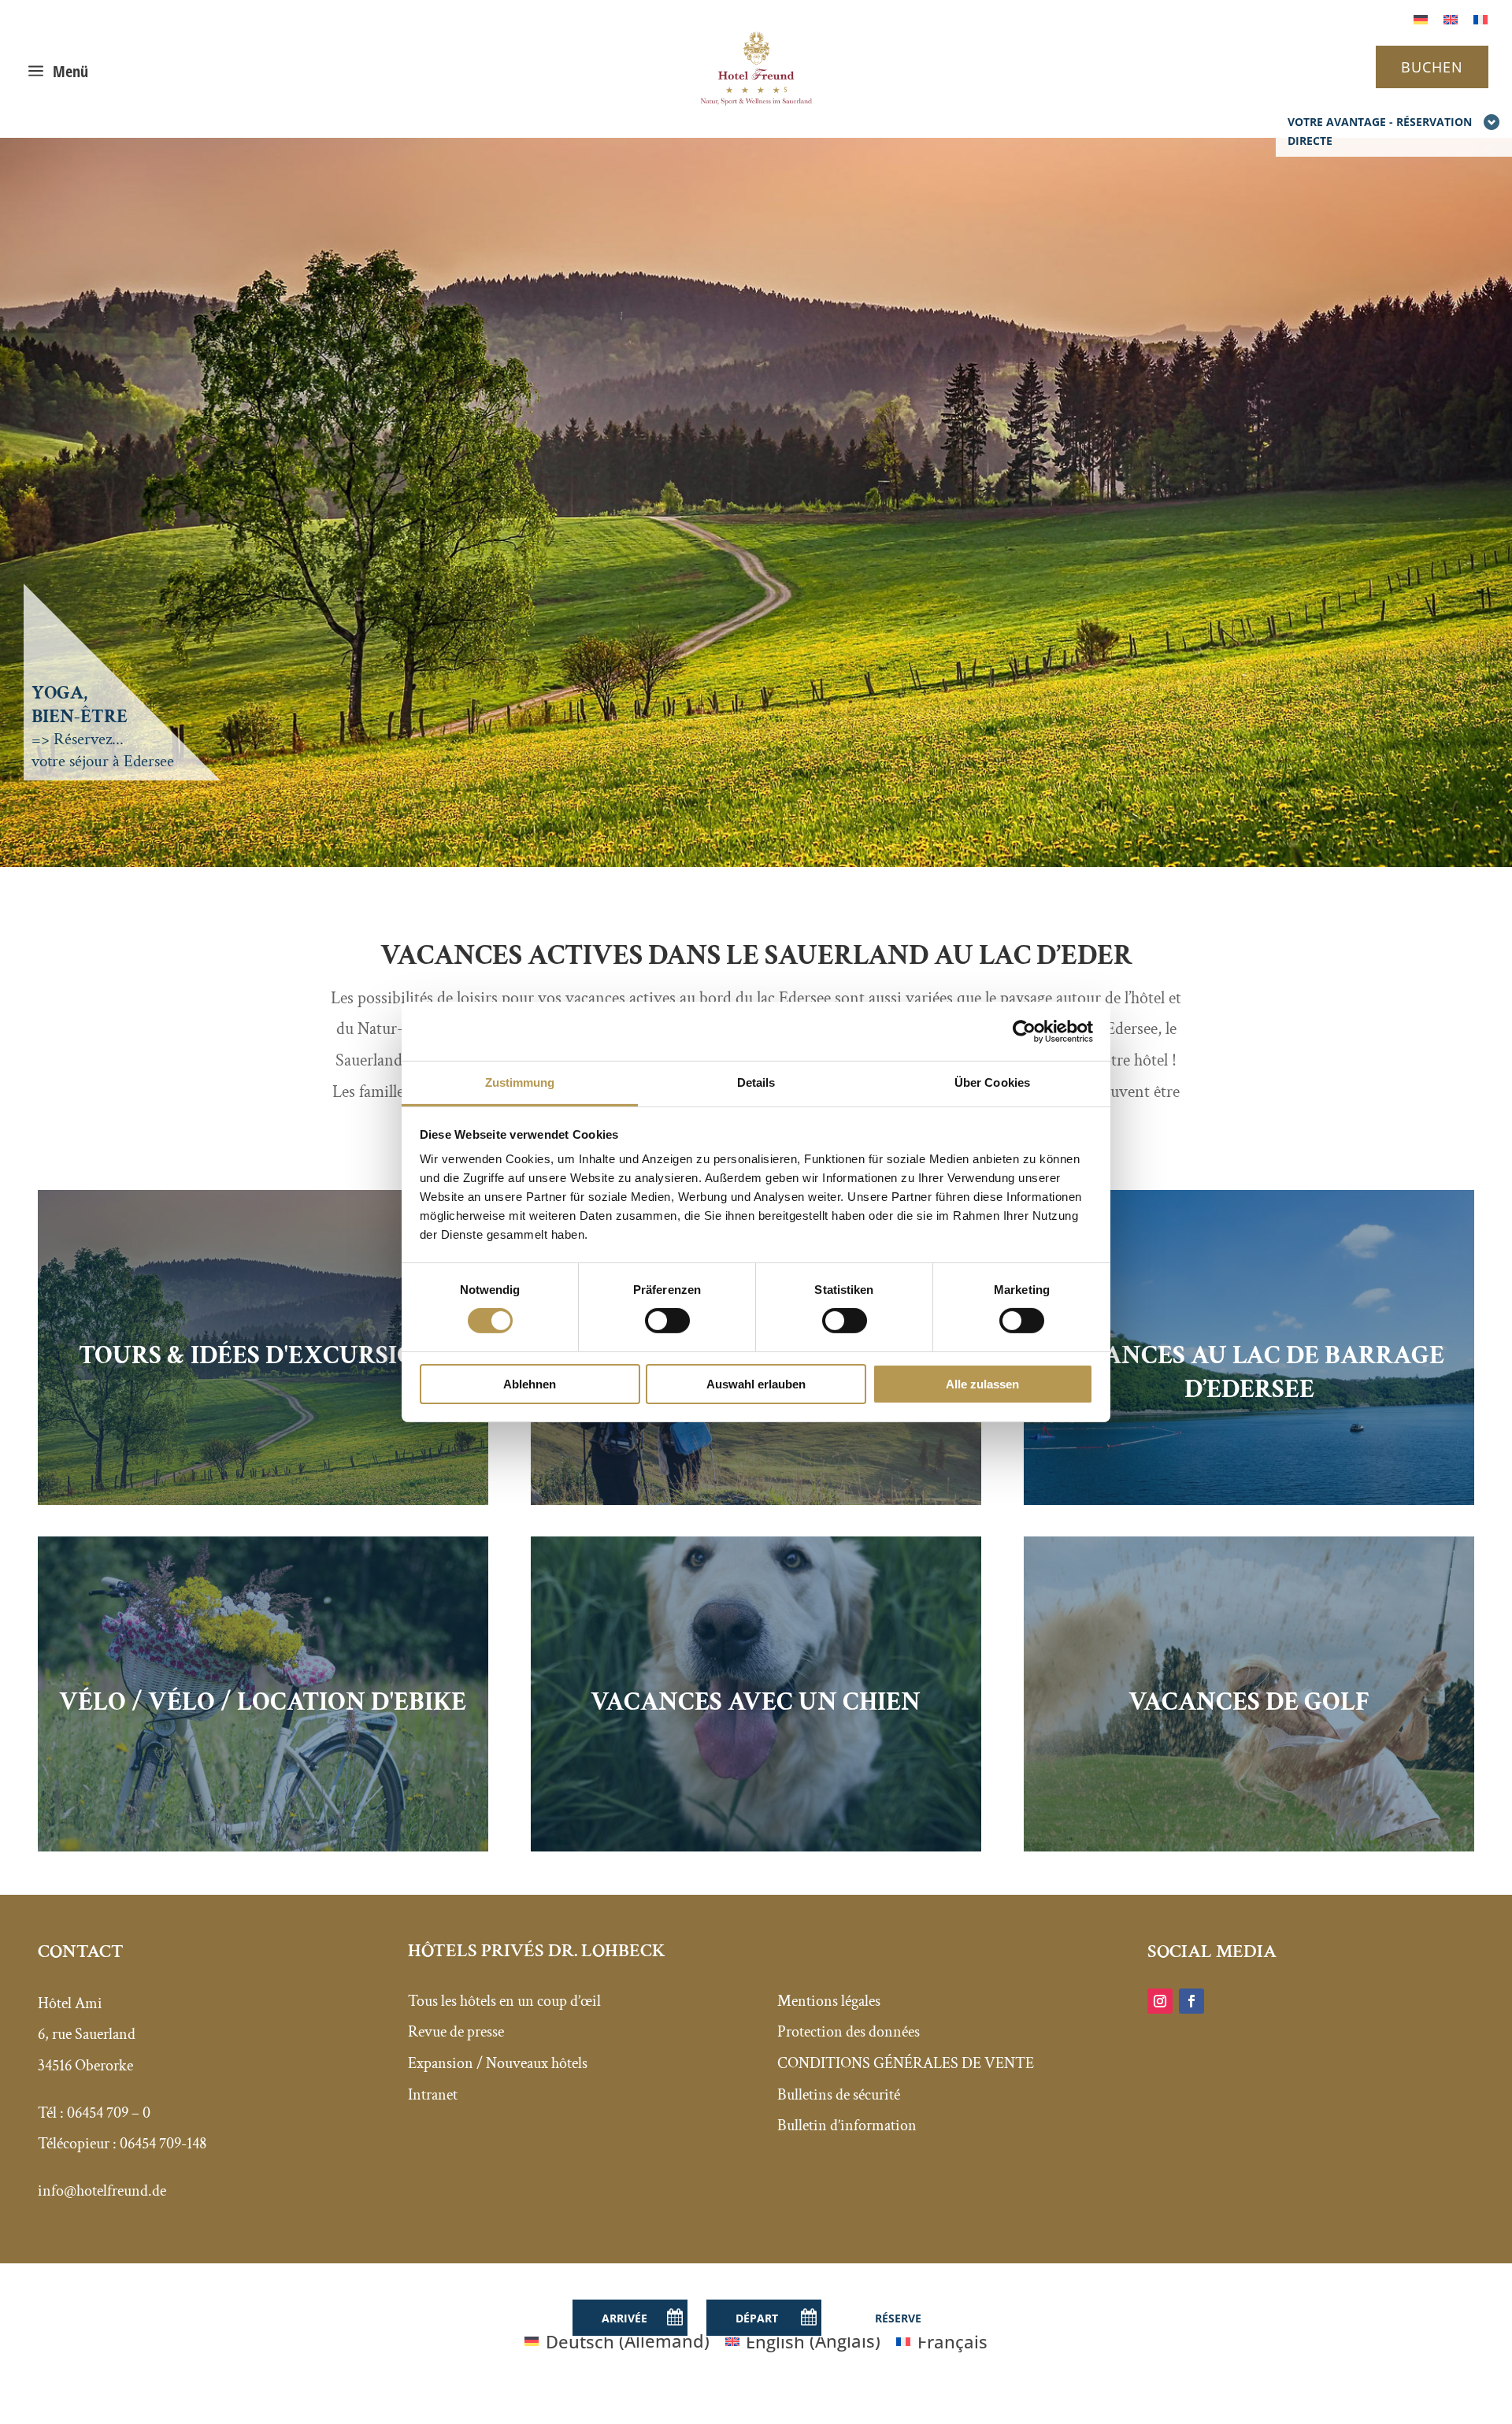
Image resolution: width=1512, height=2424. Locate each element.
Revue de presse (456, 2032)
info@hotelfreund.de (102, 2191)
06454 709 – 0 (109, 2113)
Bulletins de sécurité (839, 2095)
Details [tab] (756, 1082)
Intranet (433, 2095)
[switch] (667, 1321)
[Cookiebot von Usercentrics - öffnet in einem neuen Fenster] (1024, 1031)
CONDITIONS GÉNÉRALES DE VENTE (906, 2063)
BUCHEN (1432, 67)
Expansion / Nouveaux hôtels (498, 2063)
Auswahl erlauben (756, 1384)
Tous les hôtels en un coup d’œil (504, 2001)
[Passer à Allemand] (1421, 18)
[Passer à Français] (1480, 18)
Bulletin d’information (847, 2126)
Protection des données (849, 2032)
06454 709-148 (163, 2144)
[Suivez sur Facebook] (1191, 2001)
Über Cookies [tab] (992, 1082)
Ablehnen (530, 1384)
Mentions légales (829, 2001)
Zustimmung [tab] (520, 1082)
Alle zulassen (982, 1384)
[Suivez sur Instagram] (1160, 2001)
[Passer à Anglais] (1451, 18)
